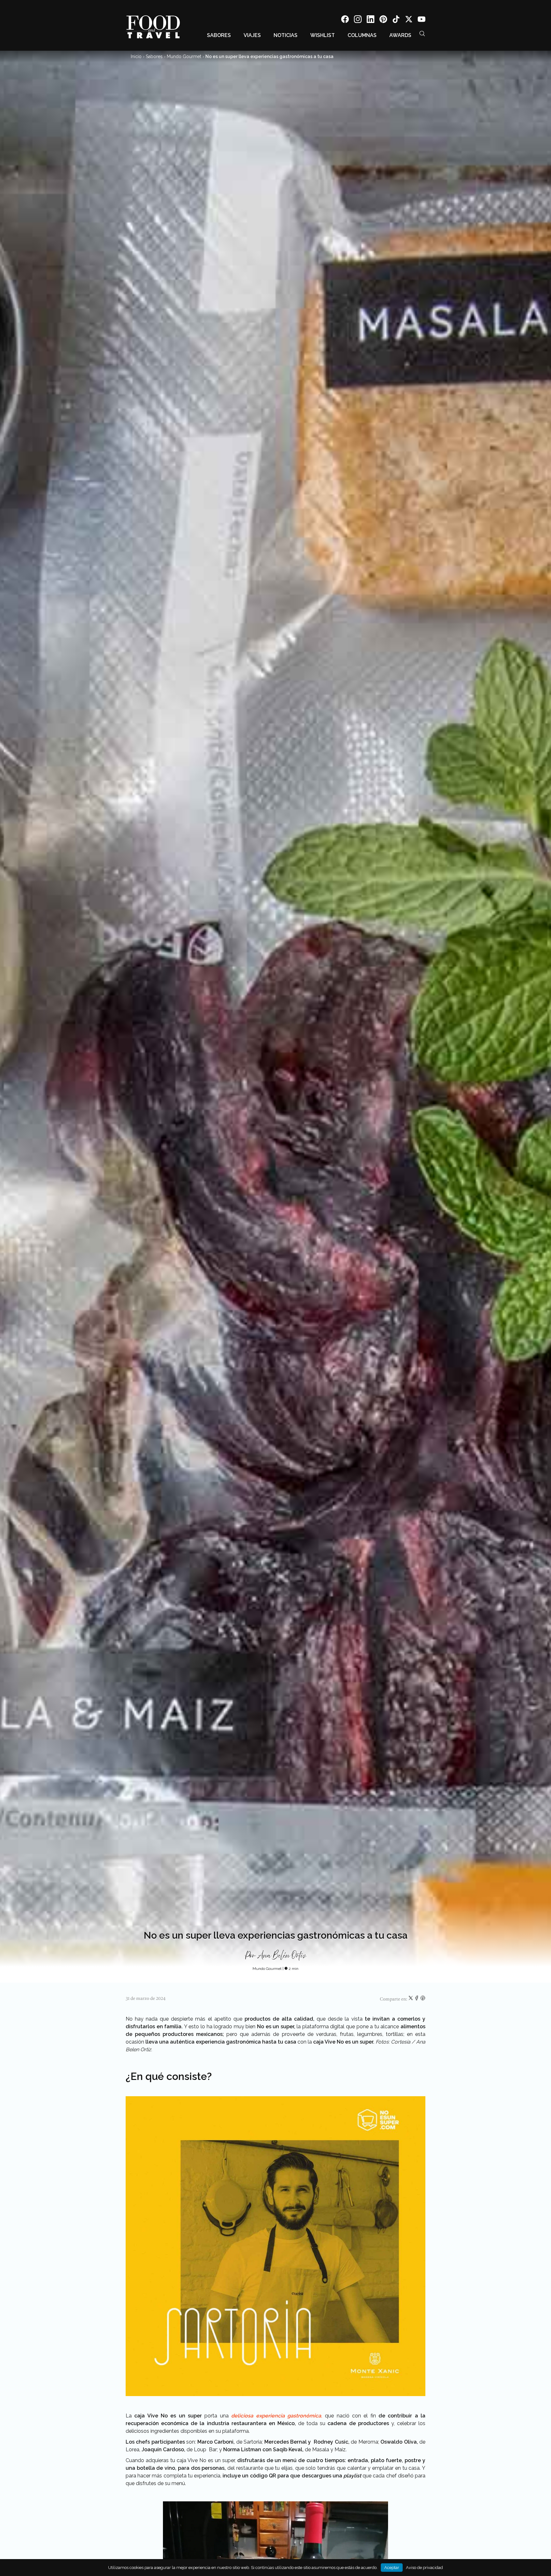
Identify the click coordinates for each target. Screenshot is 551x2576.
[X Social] (409, 20)
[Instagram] (358, 20)
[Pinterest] (383, 20)
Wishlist (323, 35)
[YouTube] (422, 20)
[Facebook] (345, 20)
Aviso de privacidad (424, 2568)
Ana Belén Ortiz (282, 1956)
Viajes (252, 35)
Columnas (362, 35)
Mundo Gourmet (184, 56)
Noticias (286, 35)
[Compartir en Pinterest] (423, 1999)
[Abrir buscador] (422, 33)
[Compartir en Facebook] (417, 1999)
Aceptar (392, 2568)
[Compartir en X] (411, 1999)
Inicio (136, 56)
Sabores (219, 35)
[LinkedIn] (371, 20)
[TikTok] (396, 20)
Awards (400, 35)
